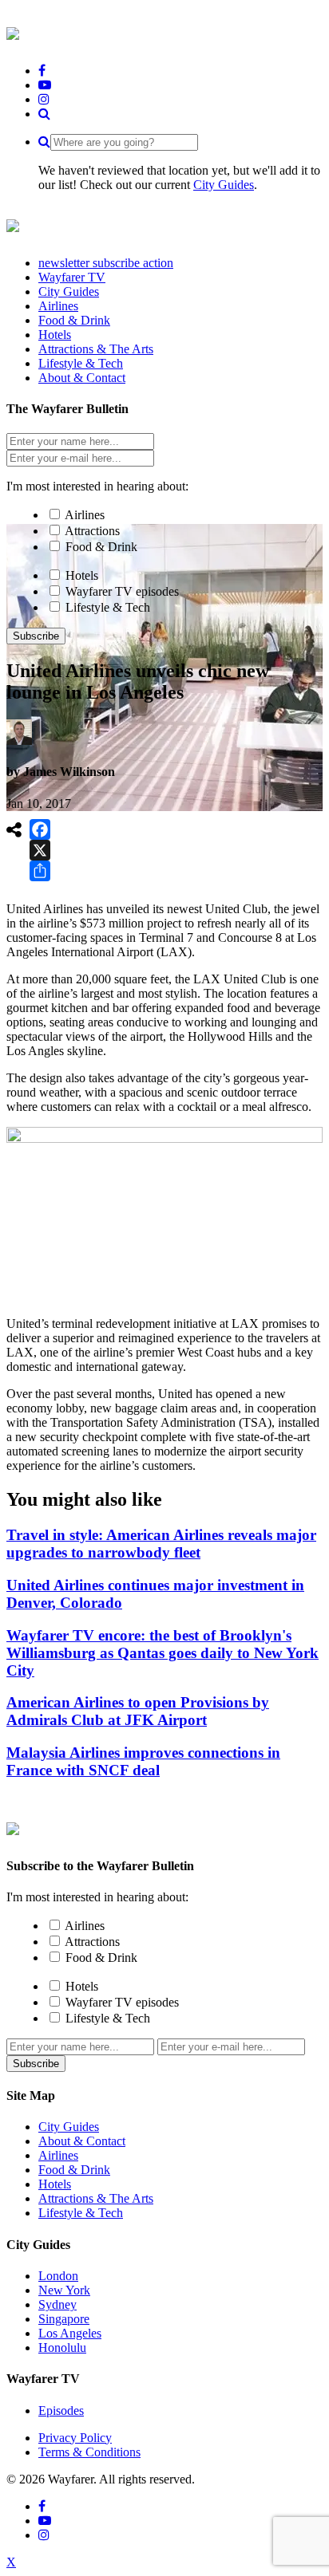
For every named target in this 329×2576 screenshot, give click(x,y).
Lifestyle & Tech (108, 607)
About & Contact (82, 2141)
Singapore (64, 2319)
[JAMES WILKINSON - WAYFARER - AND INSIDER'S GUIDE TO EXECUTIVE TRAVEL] (13, 31)
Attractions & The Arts (96, 2198)
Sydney (57, 2304)
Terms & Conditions (89, 2452)
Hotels (82, 575)
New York (64, 2290)
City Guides (224, 185)
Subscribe (36, 636)
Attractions (92, 531)
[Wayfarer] (13, 1826)
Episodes (61, 2411)
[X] (40, 850)
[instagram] (44, 99)
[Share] (40, 871)
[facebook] (42, 71)
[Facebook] (40, 829)
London (58, 2276)
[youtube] (45, 85)
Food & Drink (101, 547)
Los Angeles (70, 2333)
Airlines (85, 515)
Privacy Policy (75, 2438)
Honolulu (62, 2348)
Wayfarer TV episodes (122, 591)
